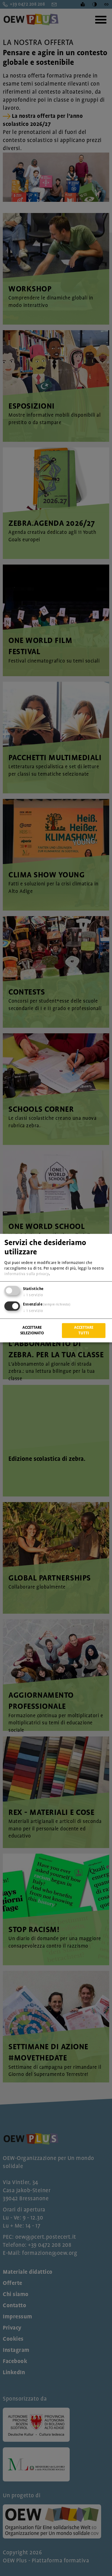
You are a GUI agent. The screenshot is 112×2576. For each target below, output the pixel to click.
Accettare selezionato (32, 1330)
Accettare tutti (84, 1330)
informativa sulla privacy (27, 1274)
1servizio (33, 1295)
